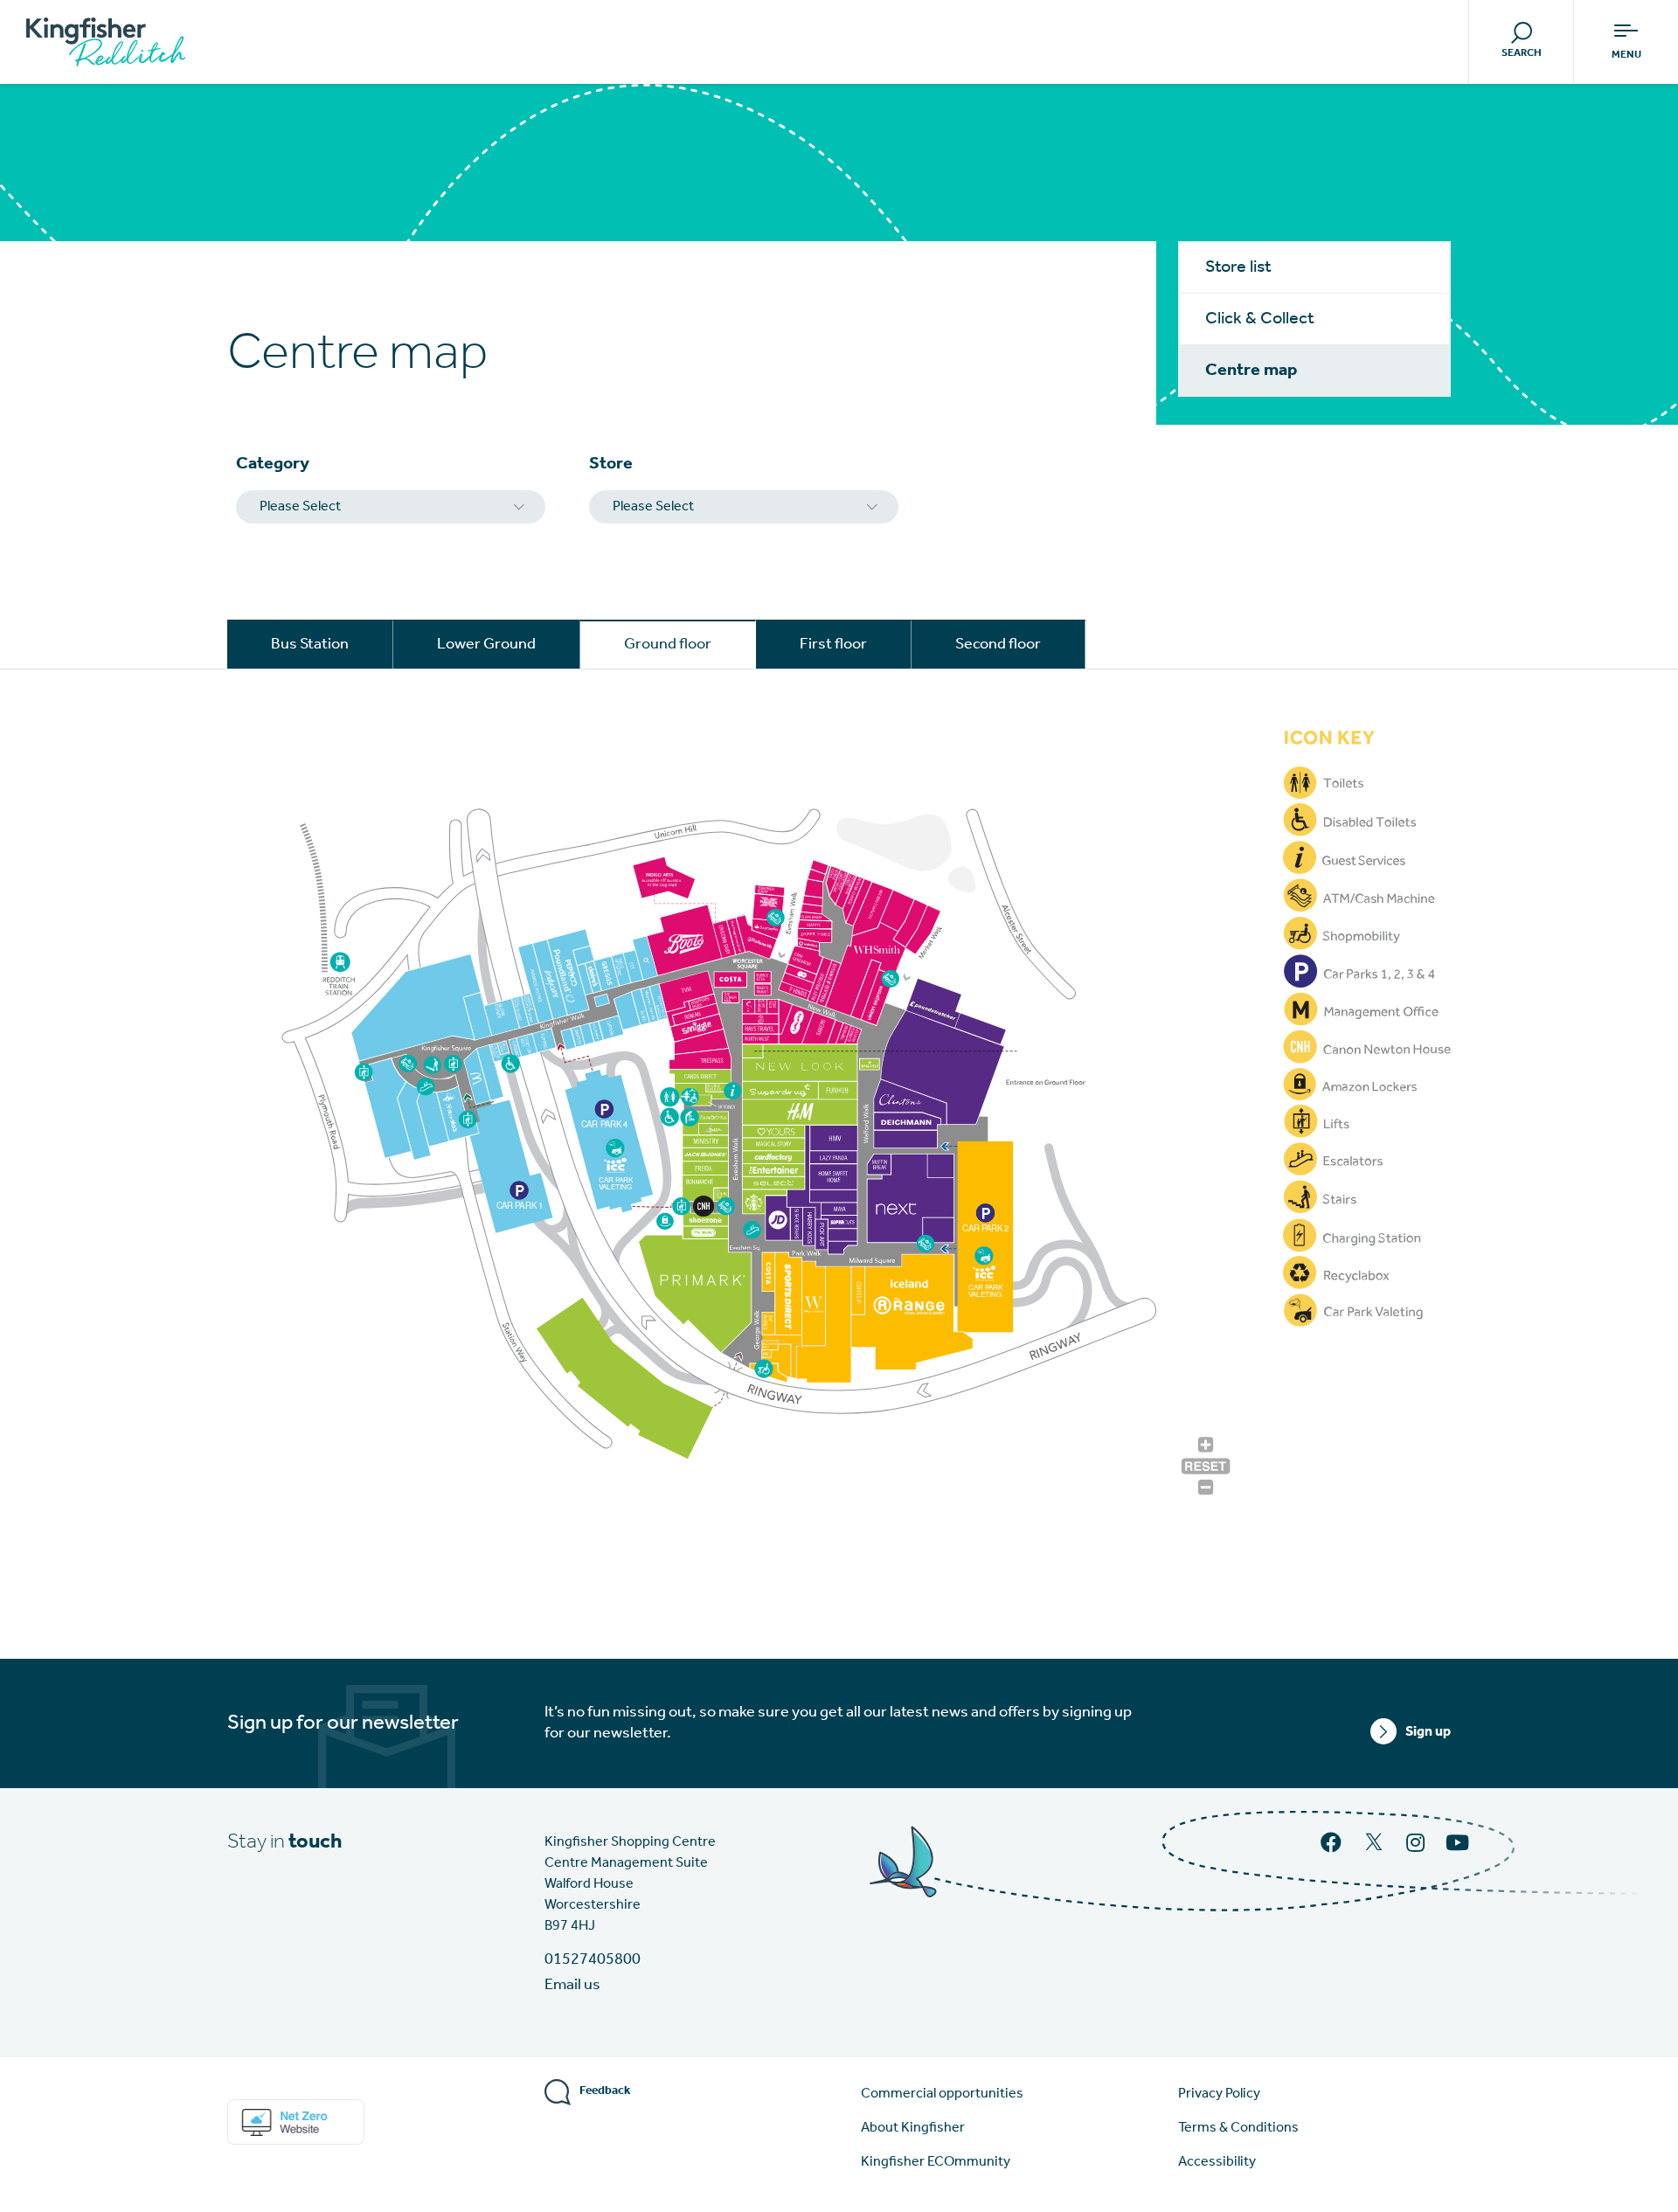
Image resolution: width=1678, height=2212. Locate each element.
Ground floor (668, 645)
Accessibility (1217, 2162)
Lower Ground (486, 645)
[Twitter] (1376, 1849)
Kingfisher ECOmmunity (936, 2162)
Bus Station (310, 645)
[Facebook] (1333, 1845)
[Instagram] (1417, 1845)
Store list (1238, 267)
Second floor (998, 645)
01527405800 (593, 1960)
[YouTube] (1459, 1845)
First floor (833, 645)
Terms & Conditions (1238, 2128)
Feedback (605, 2091)
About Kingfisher (913, 2128)
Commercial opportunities (942, 2094)
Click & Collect (1260, 319)
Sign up (1428, 1732)
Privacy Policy (1219, 2094)
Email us (572, 1986)
